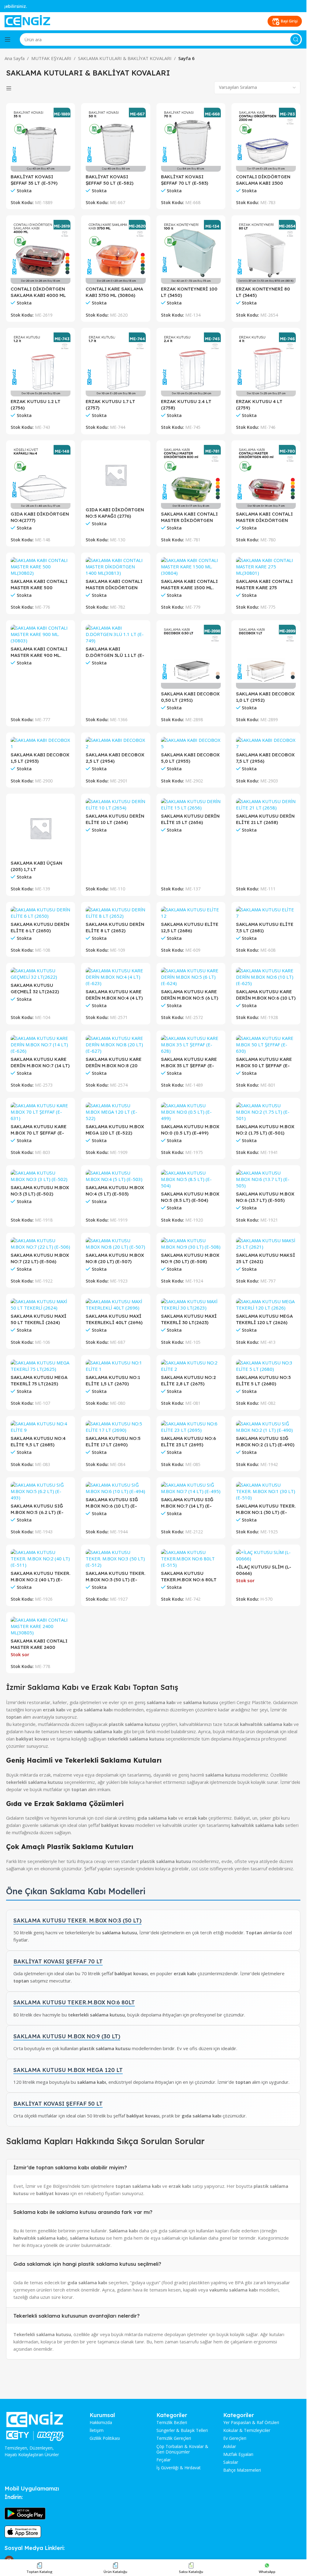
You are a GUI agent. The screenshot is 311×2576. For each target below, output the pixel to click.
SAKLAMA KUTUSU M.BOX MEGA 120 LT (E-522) (115, 1130)
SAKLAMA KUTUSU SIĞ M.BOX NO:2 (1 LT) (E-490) (265, 1441)
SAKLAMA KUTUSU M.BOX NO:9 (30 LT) (67, 2036)
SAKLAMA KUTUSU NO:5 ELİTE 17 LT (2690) (113, 1441)
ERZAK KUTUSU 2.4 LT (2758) (186, 405)
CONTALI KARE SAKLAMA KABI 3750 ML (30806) (114, 292)
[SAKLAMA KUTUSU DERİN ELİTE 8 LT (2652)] (116, 913)
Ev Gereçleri (235, 2438)
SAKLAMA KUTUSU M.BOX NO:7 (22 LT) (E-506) (40, 1258)
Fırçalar (164, 2460)
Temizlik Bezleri (172, 2423)
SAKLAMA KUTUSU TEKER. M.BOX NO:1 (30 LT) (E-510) (266, 1509)
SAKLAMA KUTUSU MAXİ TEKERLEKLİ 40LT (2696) (114, 1319)
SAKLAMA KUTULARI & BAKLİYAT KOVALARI (125, 58)
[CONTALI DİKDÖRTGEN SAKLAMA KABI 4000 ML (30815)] (41, 252)
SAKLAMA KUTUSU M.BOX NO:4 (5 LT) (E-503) (115, 1191)
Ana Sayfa (15, 58)
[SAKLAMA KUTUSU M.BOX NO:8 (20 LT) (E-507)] (116, 1244)
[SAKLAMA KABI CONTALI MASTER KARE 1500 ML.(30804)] (191, 567)
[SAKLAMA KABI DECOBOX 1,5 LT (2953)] (41, 743)
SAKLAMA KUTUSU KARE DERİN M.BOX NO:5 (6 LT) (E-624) (190, 995)
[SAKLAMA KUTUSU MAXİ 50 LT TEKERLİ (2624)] (41, 1305)
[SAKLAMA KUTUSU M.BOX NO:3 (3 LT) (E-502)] (41, 1176)
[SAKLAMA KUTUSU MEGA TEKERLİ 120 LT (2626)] (266, 1305)
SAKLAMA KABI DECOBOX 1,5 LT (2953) (40, 758)
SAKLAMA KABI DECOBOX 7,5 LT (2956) (265, 758)
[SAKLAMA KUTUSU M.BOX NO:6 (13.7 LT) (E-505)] (266, 1179)
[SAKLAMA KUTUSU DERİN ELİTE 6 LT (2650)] (41, 913)
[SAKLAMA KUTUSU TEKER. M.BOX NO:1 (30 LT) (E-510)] (266, 1491)
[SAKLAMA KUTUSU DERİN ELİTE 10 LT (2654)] (116, 805)
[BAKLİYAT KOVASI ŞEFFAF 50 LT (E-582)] (116, 140)
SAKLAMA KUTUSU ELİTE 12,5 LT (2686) (190, 927)
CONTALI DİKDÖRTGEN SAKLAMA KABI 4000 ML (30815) (38, 292)
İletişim (97, 2430)
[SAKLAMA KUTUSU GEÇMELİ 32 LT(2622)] (41, 974)
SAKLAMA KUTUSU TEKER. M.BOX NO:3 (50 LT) (77, 1920)
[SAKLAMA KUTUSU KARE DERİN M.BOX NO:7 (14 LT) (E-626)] (41, 1045)
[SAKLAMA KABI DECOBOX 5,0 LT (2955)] (191, 743)
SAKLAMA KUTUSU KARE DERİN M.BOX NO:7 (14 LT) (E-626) (40, 1063)
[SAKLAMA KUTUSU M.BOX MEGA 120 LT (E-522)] (116, 1112)
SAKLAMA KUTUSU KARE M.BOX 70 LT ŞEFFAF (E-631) (39, 1130)
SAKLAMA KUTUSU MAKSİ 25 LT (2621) (266, 1258)
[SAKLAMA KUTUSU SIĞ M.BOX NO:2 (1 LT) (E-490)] (266, 1427)
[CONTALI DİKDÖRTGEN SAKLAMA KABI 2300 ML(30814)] (266, 140)
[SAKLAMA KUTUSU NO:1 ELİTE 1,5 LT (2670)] (116, 1366)
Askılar (230, 2447)
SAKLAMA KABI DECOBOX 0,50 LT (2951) (190, 697)
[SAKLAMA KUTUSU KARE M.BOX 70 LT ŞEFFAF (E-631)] (41, 1112)
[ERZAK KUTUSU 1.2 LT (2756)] (41, 364)
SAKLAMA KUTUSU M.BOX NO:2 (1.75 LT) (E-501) (265, 1130)
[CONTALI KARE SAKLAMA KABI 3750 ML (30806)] (116, 252)
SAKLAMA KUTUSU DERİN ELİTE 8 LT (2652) (115, 927)
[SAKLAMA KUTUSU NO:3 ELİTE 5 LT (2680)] (266, 1366)
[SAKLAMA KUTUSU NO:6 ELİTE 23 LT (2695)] (191, 1427)
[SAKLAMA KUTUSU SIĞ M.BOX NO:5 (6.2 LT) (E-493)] (41, 1491)
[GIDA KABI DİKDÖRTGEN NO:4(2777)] (41, 477)
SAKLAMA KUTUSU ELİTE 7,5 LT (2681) (265, 927)
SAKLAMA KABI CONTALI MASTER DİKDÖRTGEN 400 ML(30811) (264, 517)
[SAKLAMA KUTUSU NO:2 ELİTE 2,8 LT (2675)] (191, 1366)
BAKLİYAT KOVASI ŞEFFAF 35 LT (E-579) (34, 180)
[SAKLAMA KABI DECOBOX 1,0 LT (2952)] (266, 657)
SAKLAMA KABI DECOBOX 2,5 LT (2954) (115, 758)
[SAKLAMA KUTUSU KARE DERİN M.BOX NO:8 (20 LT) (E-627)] (116, 1045)
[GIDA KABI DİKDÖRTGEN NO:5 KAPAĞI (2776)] (116, 475)
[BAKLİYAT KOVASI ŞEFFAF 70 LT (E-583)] (191, 140)
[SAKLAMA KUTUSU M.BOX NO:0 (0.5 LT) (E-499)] (191, 1112)
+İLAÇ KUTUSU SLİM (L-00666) (264, 1570)
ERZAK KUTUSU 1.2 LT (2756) (36, 405)
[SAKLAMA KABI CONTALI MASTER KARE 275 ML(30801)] (266, 567)
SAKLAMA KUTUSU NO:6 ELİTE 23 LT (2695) (188, 1441)
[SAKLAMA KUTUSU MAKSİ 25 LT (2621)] (266, 1244)
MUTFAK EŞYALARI (51, 58)
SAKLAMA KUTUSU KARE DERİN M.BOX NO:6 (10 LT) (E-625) (266, 995)
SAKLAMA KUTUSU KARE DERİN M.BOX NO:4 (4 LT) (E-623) (114, 995)
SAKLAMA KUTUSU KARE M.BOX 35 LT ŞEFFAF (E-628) (189, 1063)
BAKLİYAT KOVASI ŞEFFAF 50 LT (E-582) (109, 180)
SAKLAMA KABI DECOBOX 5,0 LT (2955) (190, 758)
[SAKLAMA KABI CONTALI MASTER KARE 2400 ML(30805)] (41, 1626)
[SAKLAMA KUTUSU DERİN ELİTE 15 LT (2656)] (191, 805)
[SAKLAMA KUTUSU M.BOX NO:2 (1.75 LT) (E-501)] (266, 1112)
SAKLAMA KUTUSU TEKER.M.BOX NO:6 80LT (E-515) (189, 1577)
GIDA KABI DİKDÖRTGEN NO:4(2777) (40, 517)
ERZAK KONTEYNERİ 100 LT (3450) (189, 292)
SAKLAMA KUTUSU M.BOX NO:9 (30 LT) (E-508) (190, 1258)
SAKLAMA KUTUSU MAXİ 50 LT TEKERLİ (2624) (39, 1319)
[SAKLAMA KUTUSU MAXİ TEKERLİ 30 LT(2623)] (191, 1305)
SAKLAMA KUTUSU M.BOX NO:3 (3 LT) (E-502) (40, 1191)
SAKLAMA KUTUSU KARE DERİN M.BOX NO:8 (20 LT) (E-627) (114, 1063)
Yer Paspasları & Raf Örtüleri (251, 2423)
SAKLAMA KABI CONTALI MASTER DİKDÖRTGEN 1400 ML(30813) (114, 585)
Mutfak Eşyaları (238, 2454)
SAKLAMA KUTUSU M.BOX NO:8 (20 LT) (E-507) (115, 1258)
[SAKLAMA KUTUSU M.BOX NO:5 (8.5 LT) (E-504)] (191, 1179)
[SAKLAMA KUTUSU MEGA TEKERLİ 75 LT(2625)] (41, 1366)
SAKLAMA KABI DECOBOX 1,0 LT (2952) (265, 697)
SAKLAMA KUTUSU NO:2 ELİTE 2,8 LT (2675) (188, 1380)
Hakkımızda (101, 2423)
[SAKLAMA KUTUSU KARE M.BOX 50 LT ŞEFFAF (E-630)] (266, 1045)
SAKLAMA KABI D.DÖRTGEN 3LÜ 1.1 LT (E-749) (115, 652)
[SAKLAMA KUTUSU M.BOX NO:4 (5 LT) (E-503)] (116, 1176)
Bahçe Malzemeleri (242, 2470)
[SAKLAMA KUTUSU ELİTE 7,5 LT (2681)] (266, 913)
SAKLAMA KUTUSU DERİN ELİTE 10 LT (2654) (115, 819)
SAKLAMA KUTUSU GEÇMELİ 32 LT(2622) (35, 988)
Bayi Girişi (289, 21)
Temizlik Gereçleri (174, 2438)
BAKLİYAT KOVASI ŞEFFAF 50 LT (58, 2104)
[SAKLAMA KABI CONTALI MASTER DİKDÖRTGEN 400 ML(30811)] (266, 477)
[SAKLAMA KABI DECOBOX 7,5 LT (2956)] (266, 743)
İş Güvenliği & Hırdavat (179, 2468)
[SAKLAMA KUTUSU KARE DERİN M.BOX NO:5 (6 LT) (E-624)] (191, 977)
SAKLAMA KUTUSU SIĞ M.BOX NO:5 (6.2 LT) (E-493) (37, 1509)
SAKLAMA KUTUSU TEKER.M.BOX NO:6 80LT (74, 2002)
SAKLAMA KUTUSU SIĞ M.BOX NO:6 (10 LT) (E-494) (112, 1503)
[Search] (296, 39)
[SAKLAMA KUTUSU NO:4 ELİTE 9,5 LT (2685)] (41, 1427)
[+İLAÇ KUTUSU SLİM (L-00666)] (266, 1555)
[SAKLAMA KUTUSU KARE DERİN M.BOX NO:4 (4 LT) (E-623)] (116, 977)
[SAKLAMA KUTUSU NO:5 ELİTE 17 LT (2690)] (116, 1427)
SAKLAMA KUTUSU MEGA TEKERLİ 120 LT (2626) (264, 1319)
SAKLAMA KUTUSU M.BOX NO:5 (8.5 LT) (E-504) (190, 1197)
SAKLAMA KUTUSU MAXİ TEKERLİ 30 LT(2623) (189, 1319)
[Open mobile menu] (8, 39)
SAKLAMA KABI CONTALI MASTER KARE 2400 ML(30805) (39, 1644)
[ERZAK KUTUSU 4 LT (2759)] (266, 364)
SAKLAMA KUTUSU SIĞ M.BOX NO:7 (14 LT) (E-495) (187, 1503)
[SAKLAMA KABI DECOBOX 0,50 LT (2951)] (191, 657)
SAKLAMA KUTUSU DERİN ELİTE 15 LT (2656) (190, 819)
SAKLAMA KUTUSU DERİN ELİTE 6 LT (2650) (40, 927)
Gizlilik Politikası (105, 2438)
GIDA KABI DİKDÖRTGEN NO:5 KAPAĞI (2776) (115, 513)
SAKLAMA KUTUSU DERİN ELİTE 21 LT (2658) (265, 819)
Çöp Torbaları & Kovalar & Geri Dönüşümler (182, 2449)
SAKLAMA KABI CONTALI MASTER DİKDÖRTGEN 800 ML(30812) (189, 517)
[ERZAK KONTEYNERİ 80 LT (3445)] (266, 252)
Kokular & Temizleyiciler (247, 2430)
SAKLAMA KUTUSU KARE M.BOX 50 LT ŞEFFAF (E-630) (264, 1063)
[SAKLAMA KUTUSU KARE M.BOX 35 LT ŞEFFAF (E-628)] (191, 1045)
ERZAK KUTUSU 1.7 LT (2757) (110, 405)
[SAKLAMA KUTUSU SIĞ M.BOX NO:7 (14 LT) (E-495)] (191, 1488)
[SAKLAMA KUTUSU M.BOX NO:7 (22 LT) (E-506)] (41, 1244)
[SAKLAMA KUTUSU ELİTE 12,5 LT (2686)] (191, 913)
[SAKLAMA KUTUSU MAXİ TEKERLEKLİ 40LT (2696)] (116, 1305)
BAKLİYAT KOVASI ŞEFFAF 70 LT (58, 1961)
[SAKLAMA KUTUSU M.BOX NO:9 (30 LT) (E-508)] (191, 1244)
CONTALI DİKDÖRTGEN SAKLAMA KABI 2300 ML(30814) (263, 180)
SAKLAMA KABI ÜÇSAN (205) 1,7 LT (36, 866)
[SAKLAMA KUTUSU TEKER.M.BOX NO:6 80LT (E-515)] (191, 1559)
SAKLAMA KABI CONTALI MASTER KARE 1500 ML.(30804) (189, 585)
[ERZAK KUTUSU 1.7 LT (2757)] (116, 364)
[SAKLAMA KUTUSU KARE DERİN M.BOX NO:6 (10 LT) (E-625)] (266, 977)
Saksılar (231, 2462)
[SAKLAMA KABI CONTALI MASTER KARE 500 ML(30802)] (41, 567)
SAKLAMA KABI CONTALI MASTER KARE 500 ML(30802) (39, 585)
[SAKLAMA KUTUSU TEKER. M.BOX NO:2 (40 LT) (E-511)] (41, 1559)
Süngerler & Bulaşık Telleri (182, 2430)
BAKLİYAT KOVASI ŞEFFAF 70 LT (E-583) (185, 180)
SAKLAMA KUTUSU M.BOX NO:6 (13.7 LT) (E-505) (265, 1197)
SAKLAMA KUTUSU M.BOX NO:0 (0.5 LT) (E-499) (190, 1130)
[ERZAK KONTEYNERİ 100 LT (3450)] (191, 252)
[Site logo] (27, 21)
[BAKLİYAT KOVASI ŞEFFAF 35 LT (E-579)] (41, 140)
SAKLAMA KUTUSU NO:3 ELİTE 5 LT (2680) (263, 1380)
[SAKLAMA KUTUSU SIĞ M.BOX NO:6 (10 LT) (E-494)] (116, 1488)
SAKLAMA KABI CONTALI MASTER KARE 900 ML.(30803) (39, 652)
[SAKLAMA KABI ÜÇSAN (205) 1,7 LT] (41, 828)
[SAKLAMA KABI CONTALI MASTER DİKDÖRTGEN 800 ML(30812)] (191, 477)
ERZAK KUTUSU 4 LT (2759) (259, 405)
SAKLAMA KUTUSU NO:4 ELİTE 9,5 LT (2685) (38, 1441)
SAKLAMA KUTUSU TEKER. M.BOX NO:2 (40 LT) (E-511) (41, 1577)
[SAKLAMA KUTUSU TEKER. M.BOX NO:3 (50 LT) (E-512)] (116, 1559)
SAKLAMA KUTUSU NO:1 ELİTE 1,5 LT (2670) (113, 1380)
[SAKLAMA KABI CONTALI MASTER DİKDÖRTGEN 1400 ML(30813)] (116, 567)
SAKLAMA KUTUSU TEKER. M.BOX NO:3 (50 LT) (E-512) (116, 1577)
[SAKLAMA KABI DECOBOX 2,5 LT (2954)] (116, 743)
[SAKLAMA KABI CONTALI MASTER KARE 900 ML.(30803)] (41, 634)
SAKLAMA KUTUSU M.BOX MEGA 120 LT (68, 2070)
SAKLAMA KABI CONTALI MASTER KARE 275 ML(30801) (264, 585)
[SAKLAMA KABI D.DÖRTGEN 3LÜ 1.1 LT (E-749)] (116, 634)
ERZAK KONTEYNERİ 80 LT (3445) (263, 292)
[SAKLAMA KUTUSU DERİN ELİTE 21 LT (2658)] (266, 805)
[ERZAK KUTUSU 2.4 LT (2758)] (191, 364)
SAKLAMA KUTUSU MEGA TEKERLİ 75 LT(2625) (39, 1380)
